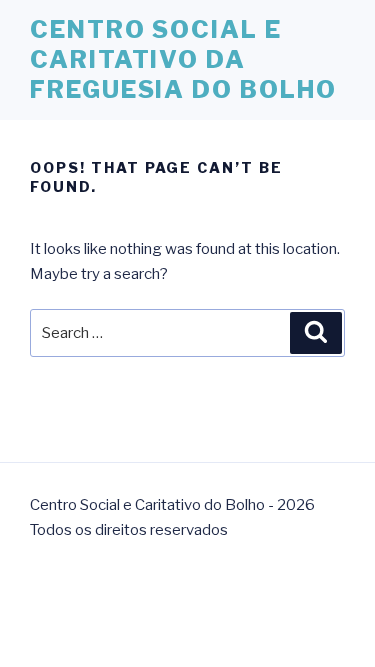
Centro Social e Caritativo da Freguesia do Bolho (183, 59)
